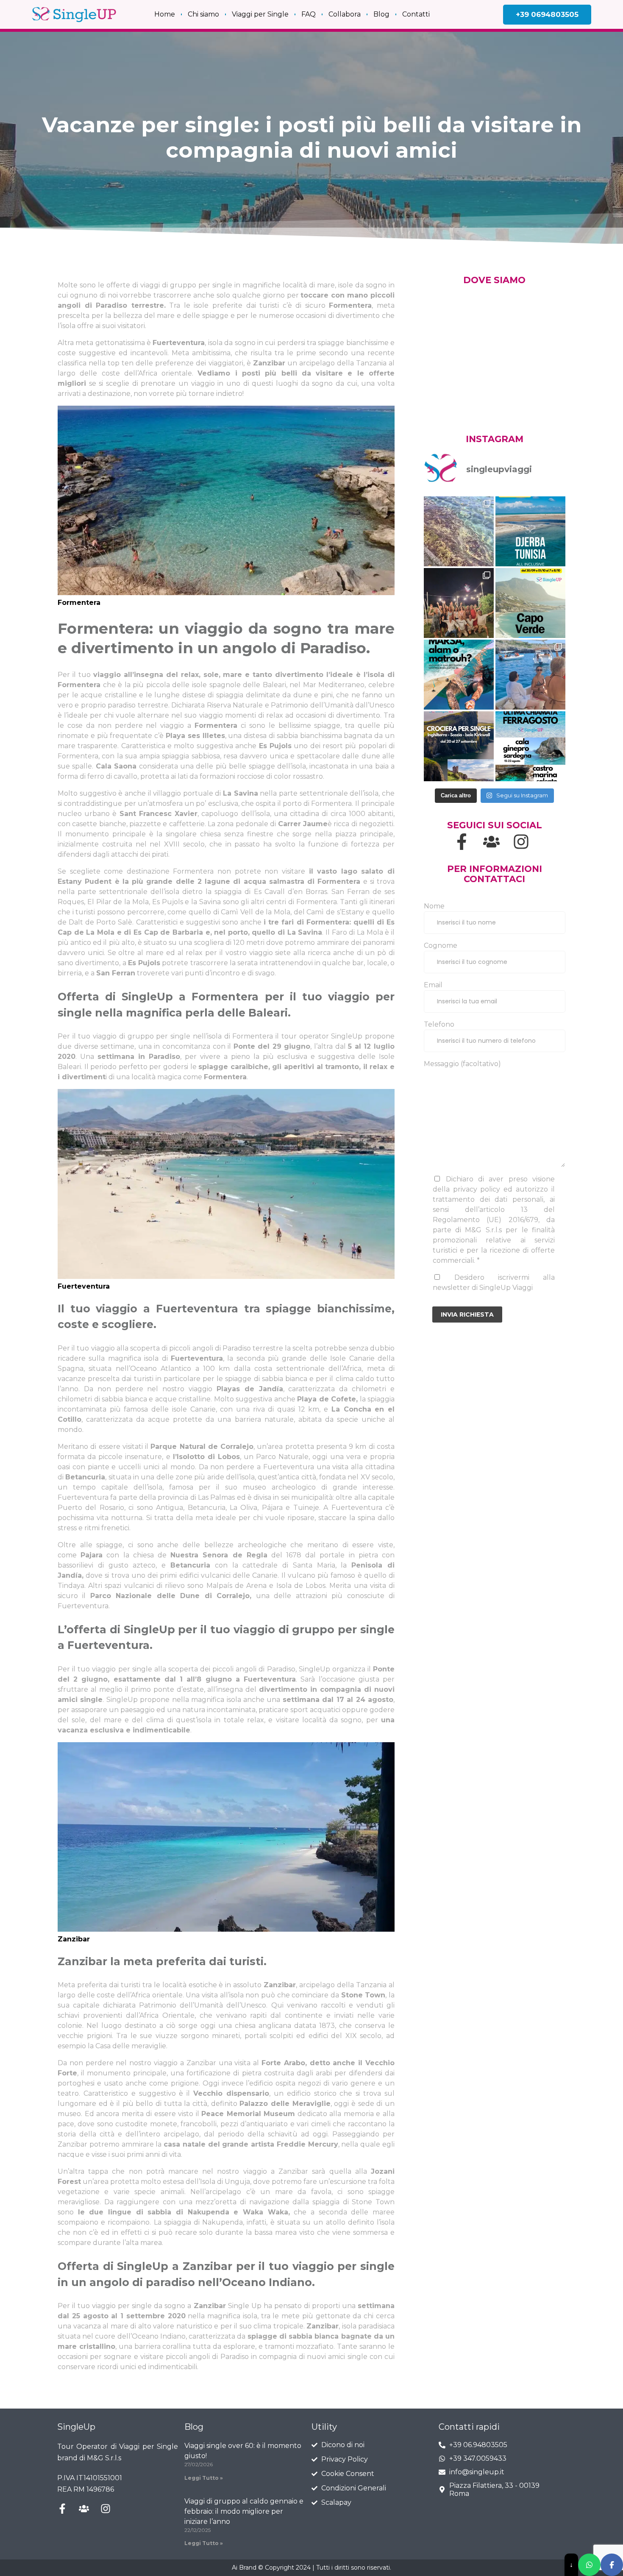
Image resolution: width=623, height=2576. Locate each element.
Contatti (416, 14)
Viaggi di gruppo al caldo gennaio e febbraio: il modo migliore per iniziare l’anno (244, 2511)
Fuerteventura (179, 343)
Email (433, 985)
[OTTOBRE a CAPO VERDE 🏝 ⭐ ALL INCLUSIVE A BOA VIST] (530, 603)
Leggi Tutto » (204, 2478)
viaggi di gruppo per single (186, 285)
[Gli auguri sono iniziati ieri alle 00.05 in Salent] (459, 603)
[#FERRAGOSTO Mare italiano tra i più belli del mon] (530, 746)
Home (165, 14)
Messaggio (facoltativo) (462, 1064)
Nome (434, 906)
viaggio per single (122, 1669)
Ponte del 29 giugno (272, 1046)
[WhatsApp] (589, 2565)
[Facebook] (612, 2565)
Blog (381, 14)
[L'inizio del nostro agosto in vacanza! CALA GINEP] (530, 675)
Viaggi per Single (260, 14)
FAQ (309, 14)
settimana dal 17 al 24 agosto (338, 1700)
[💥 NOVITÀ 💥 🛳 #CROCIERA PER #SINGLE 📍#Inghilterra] (459, 746)
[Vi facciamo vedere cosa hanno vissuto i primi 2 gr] (459, 531)
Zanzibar (269, 363)
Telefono (439, 1024)
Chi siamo (203, 14)
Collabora (345, 14)
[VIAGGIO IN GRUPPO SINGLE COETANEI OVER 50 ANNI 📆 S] (530, 531)
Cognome (441, 945)
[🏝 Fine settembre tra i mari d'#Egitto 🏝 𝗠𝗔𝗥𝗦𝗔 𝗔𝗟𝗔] (459, 675)
